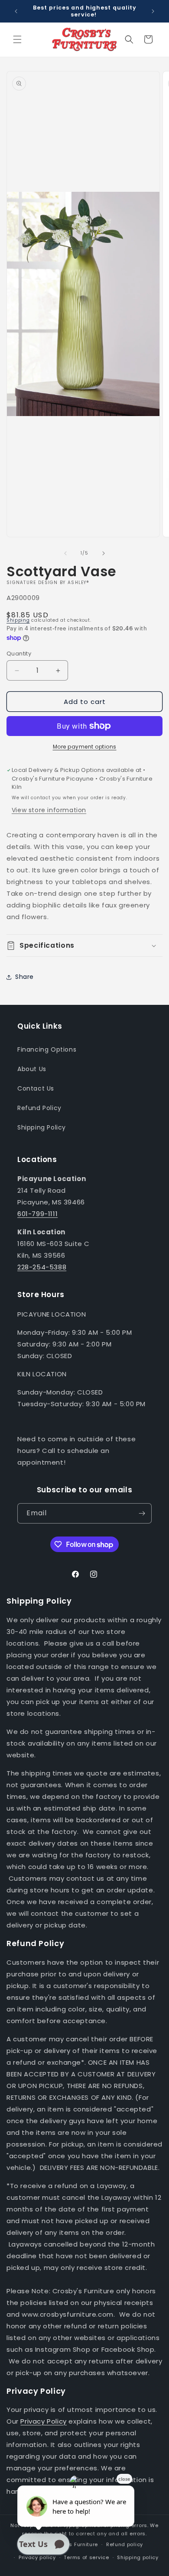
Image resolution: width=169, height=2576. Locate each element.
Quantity (19, 654)
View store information (49, 810)
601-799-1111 (37, 1214)
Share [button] (24, 977)
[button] (17, 39)
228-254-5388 (42, 1267)
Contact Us (36, 1088)
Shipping (18, 620)
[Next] (104, 553)
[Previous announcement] (16, 11)
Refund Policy (39, 1108)
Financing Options (47, 1049)
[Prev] (65, 553)
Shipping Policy (42, 1127)
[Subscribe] (142, 1513)
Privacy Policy (43, 2421)
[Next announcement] (153, 11)
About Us (32, 1069)
